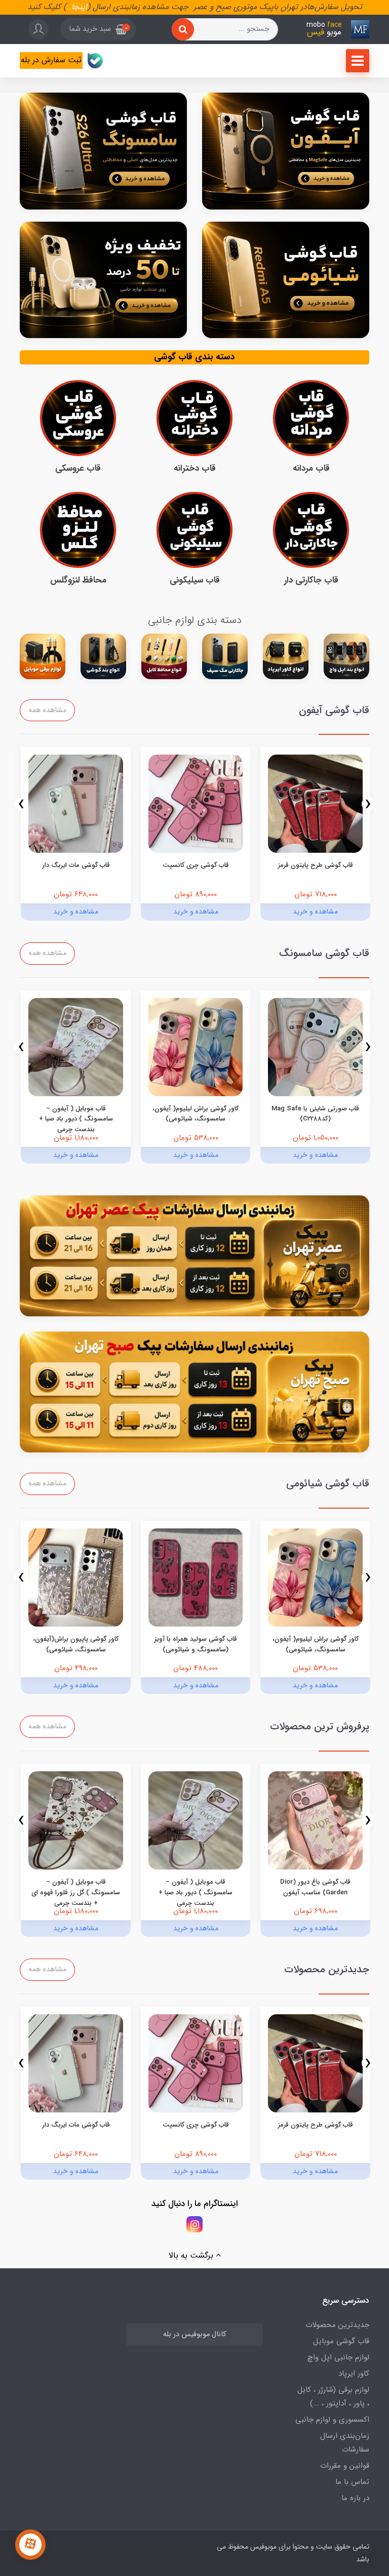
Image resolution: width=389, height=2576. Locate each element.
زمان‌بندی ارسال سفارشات (345, 2443)
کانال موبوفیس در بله (194, 2334)
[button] (98, 29)
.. (69, 7)
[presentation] (368, 804)
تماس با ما (352, 2482)
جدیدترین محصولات (337, 2325)
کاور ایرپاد (354, 2374)
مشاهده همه (47, 710)
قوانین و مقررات (345, 2466)
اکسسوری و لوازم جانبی (332, 2420)
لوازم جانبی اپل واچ (338, 2357)
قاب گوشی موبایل (341, 2341)
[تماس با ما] (30, 2545)
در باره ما (355, 2498)
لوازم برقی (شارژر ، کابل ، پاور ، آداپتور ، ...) (333, 2397)
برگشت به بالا (192, 2255)
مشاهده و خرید (315, 911)
